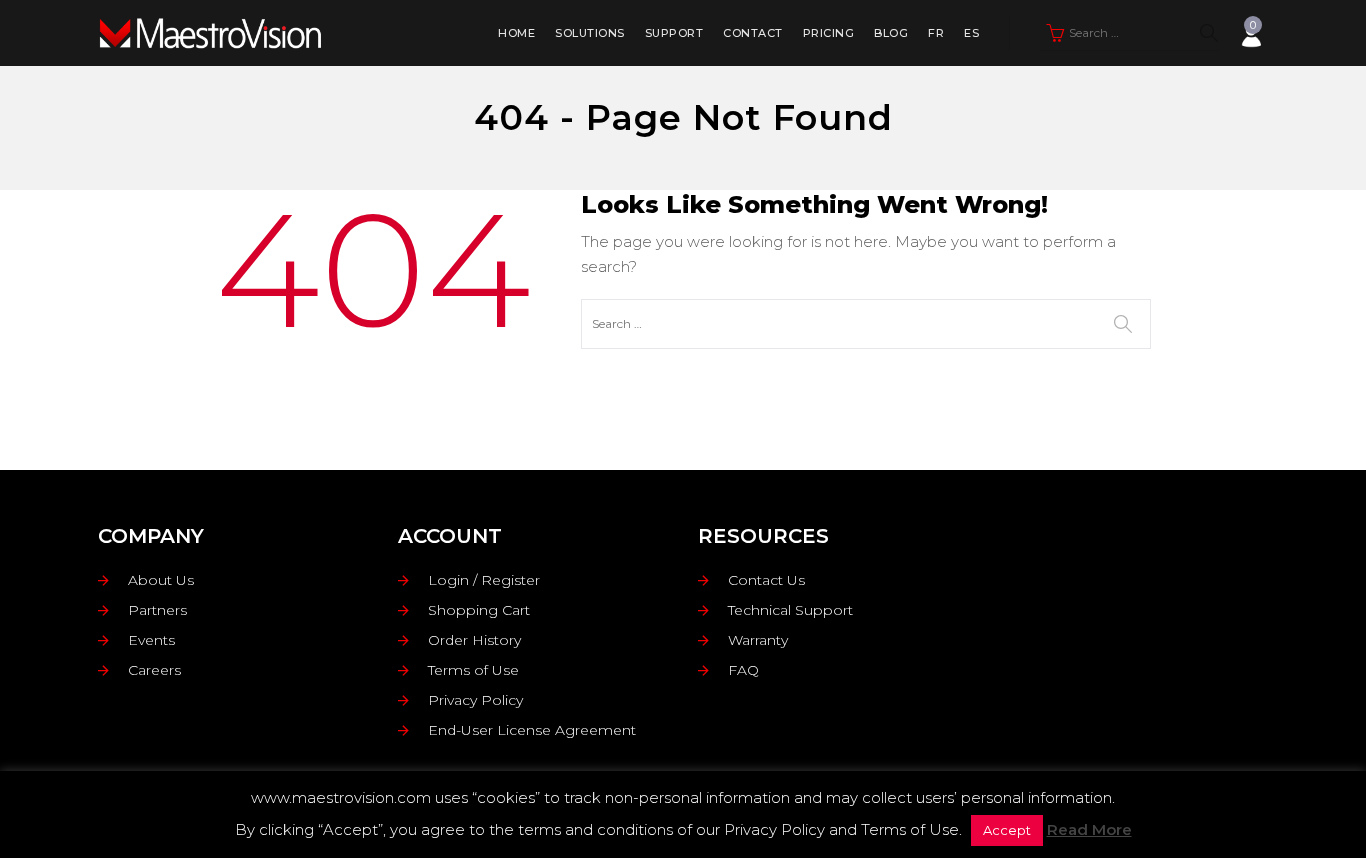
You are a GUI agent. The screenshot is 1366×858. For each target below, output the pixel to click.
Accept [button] (1007, 830)
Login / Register (484, 580)
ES (971, 33)
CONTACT (753, 33)
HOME (516, 33)
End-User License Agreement (532, 730)
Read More (1089, 829)
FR (936, 33)
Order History (474, 640)
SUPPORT (674, 33)
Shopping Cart (479, 610)
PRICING (829, 33)
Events (151, 640)
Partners (157, 610)
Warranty (758, 640)
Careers (154, 670)
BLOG (891, 33)
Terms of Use (473, 670)
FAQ (743, 670)
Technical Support (790, 610)
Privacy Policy (475, 700)
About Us (161, 580)
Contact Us (766, 580)
